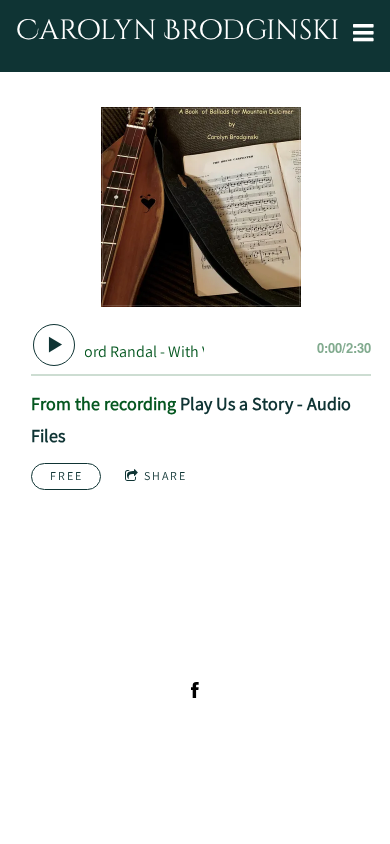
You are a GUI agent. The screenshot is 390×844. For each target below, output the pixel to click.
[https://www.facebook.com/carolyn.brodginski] (195, 690)
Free (66, 475)
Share (165, 475)
